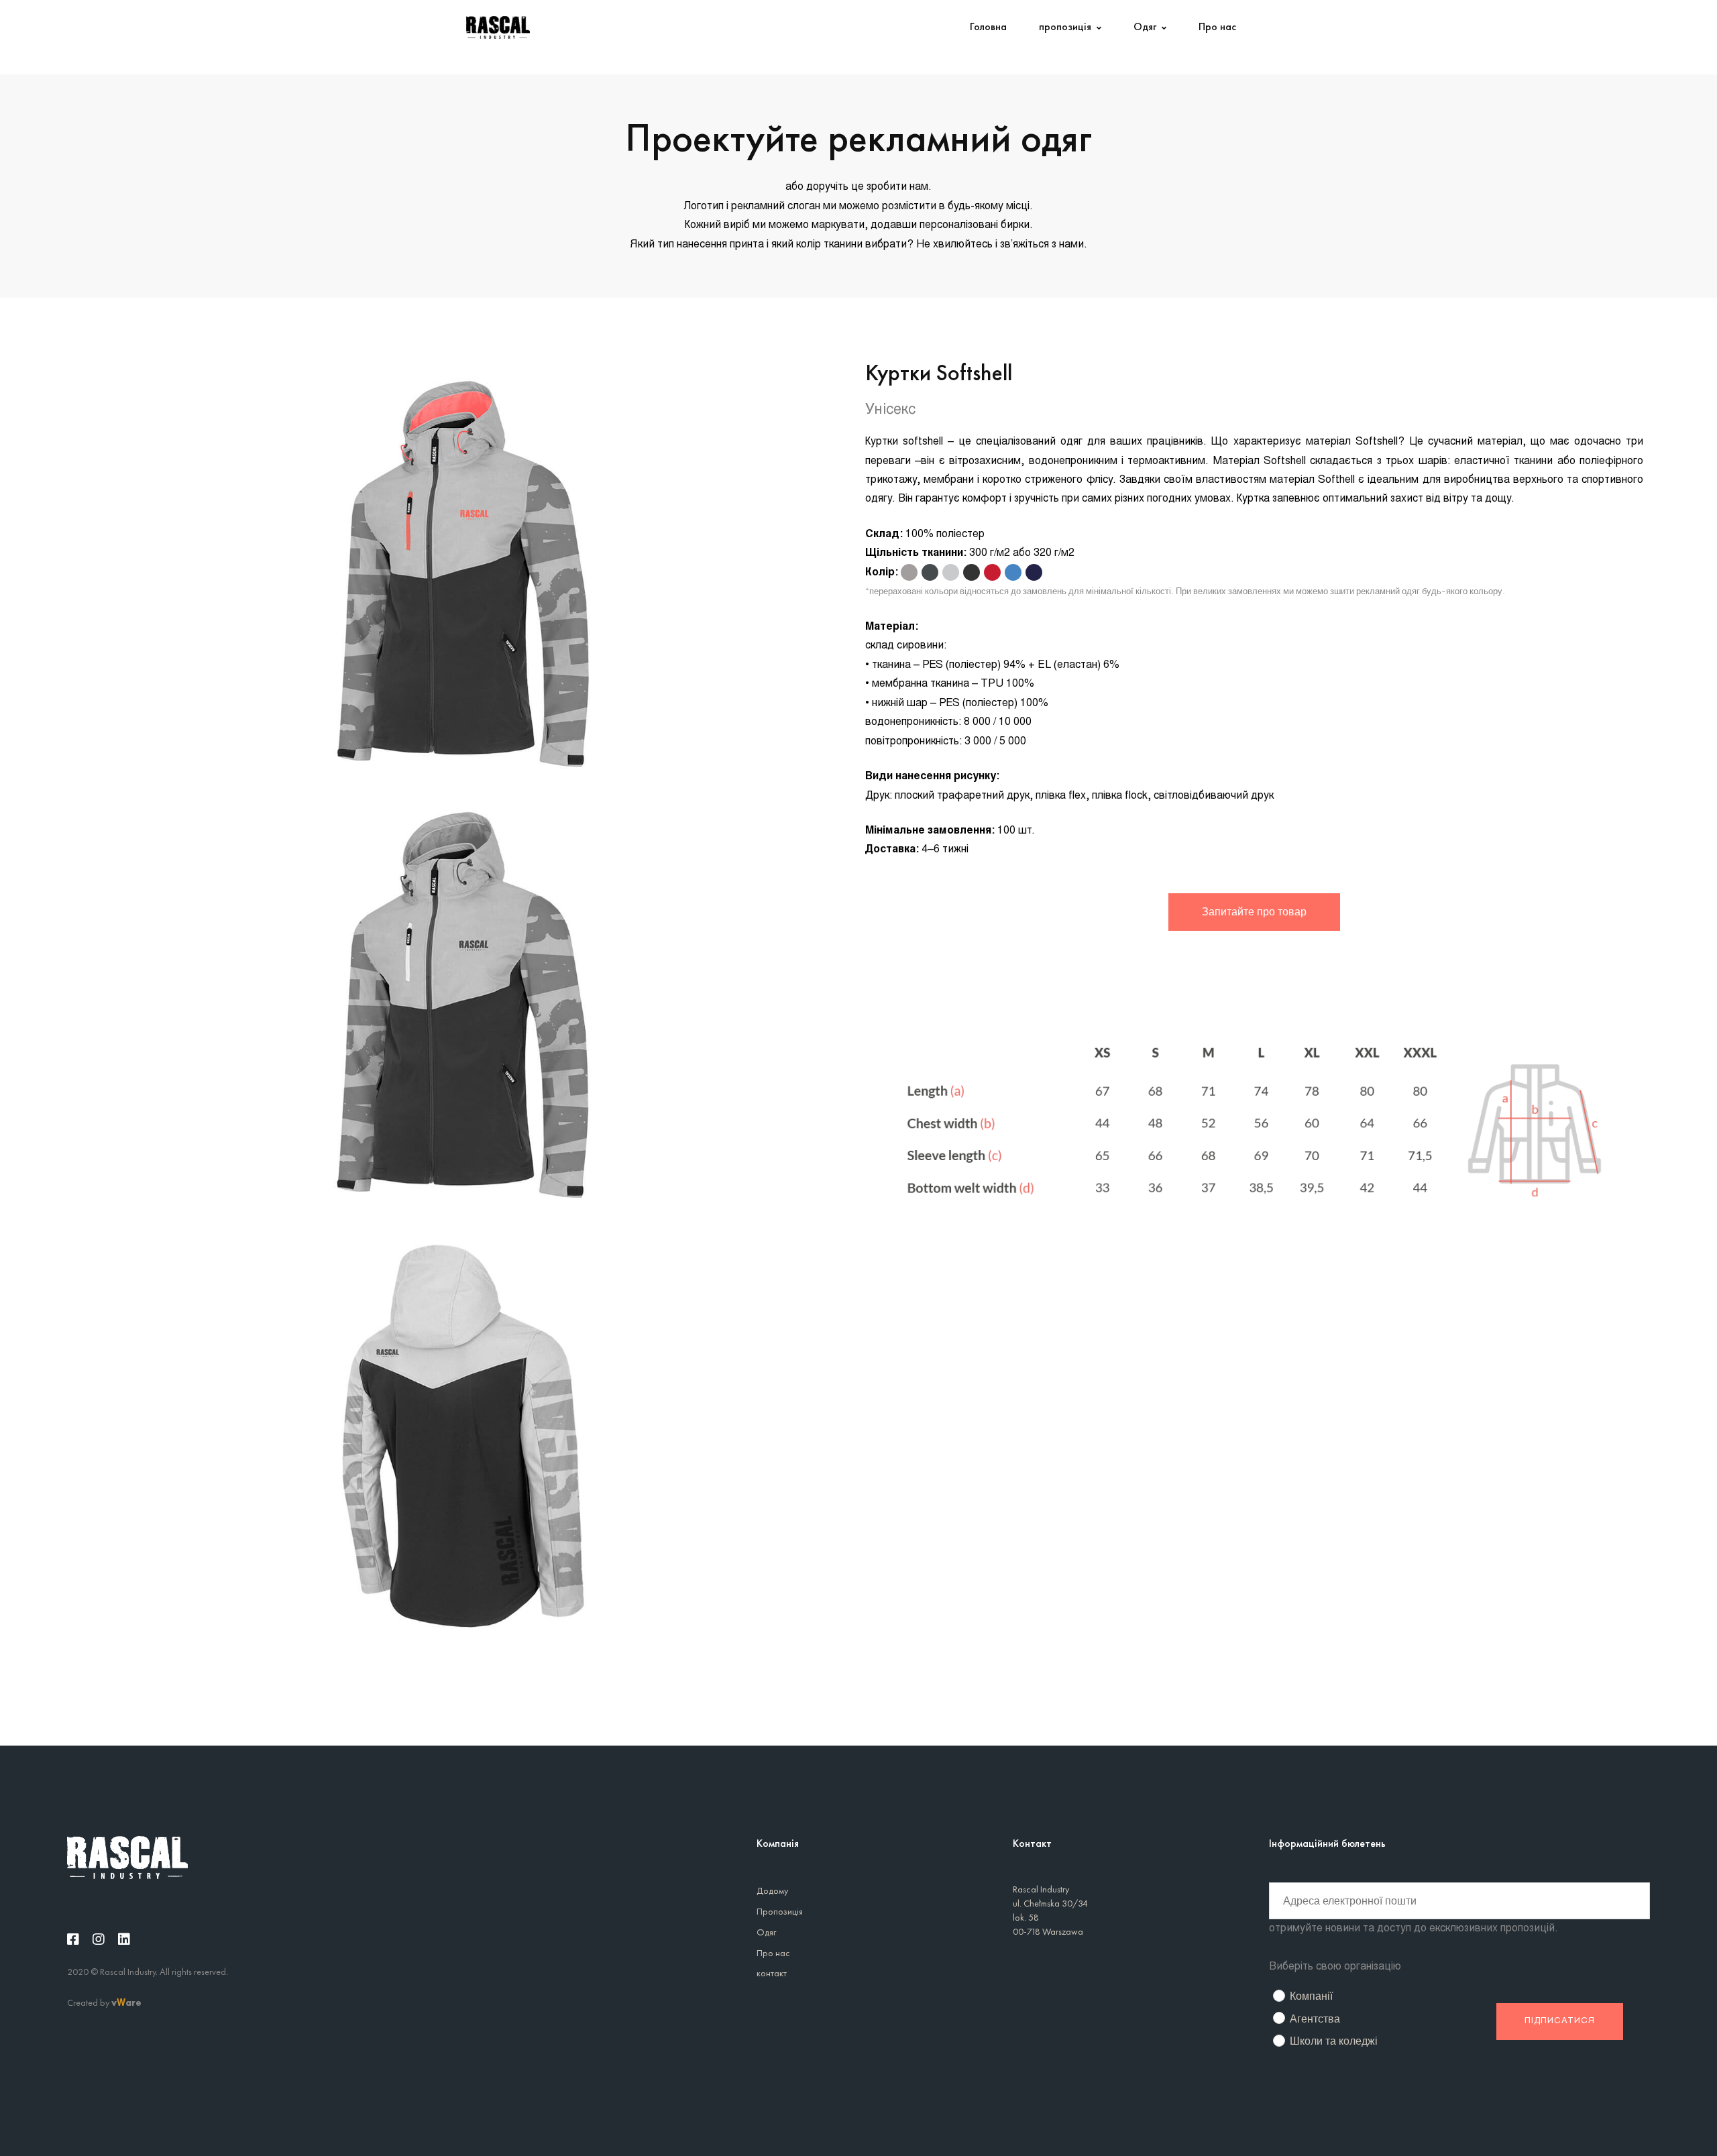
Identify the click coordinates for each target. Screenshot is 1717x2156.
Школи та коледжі (1334, 2041)
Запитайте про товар (1254, 912)
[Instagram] (99, 1939)
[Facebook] (73, 1939)
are (133, 2002)
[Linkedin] (124, 1939)
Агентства (1315, 2019)
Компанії (1311, 1996)
